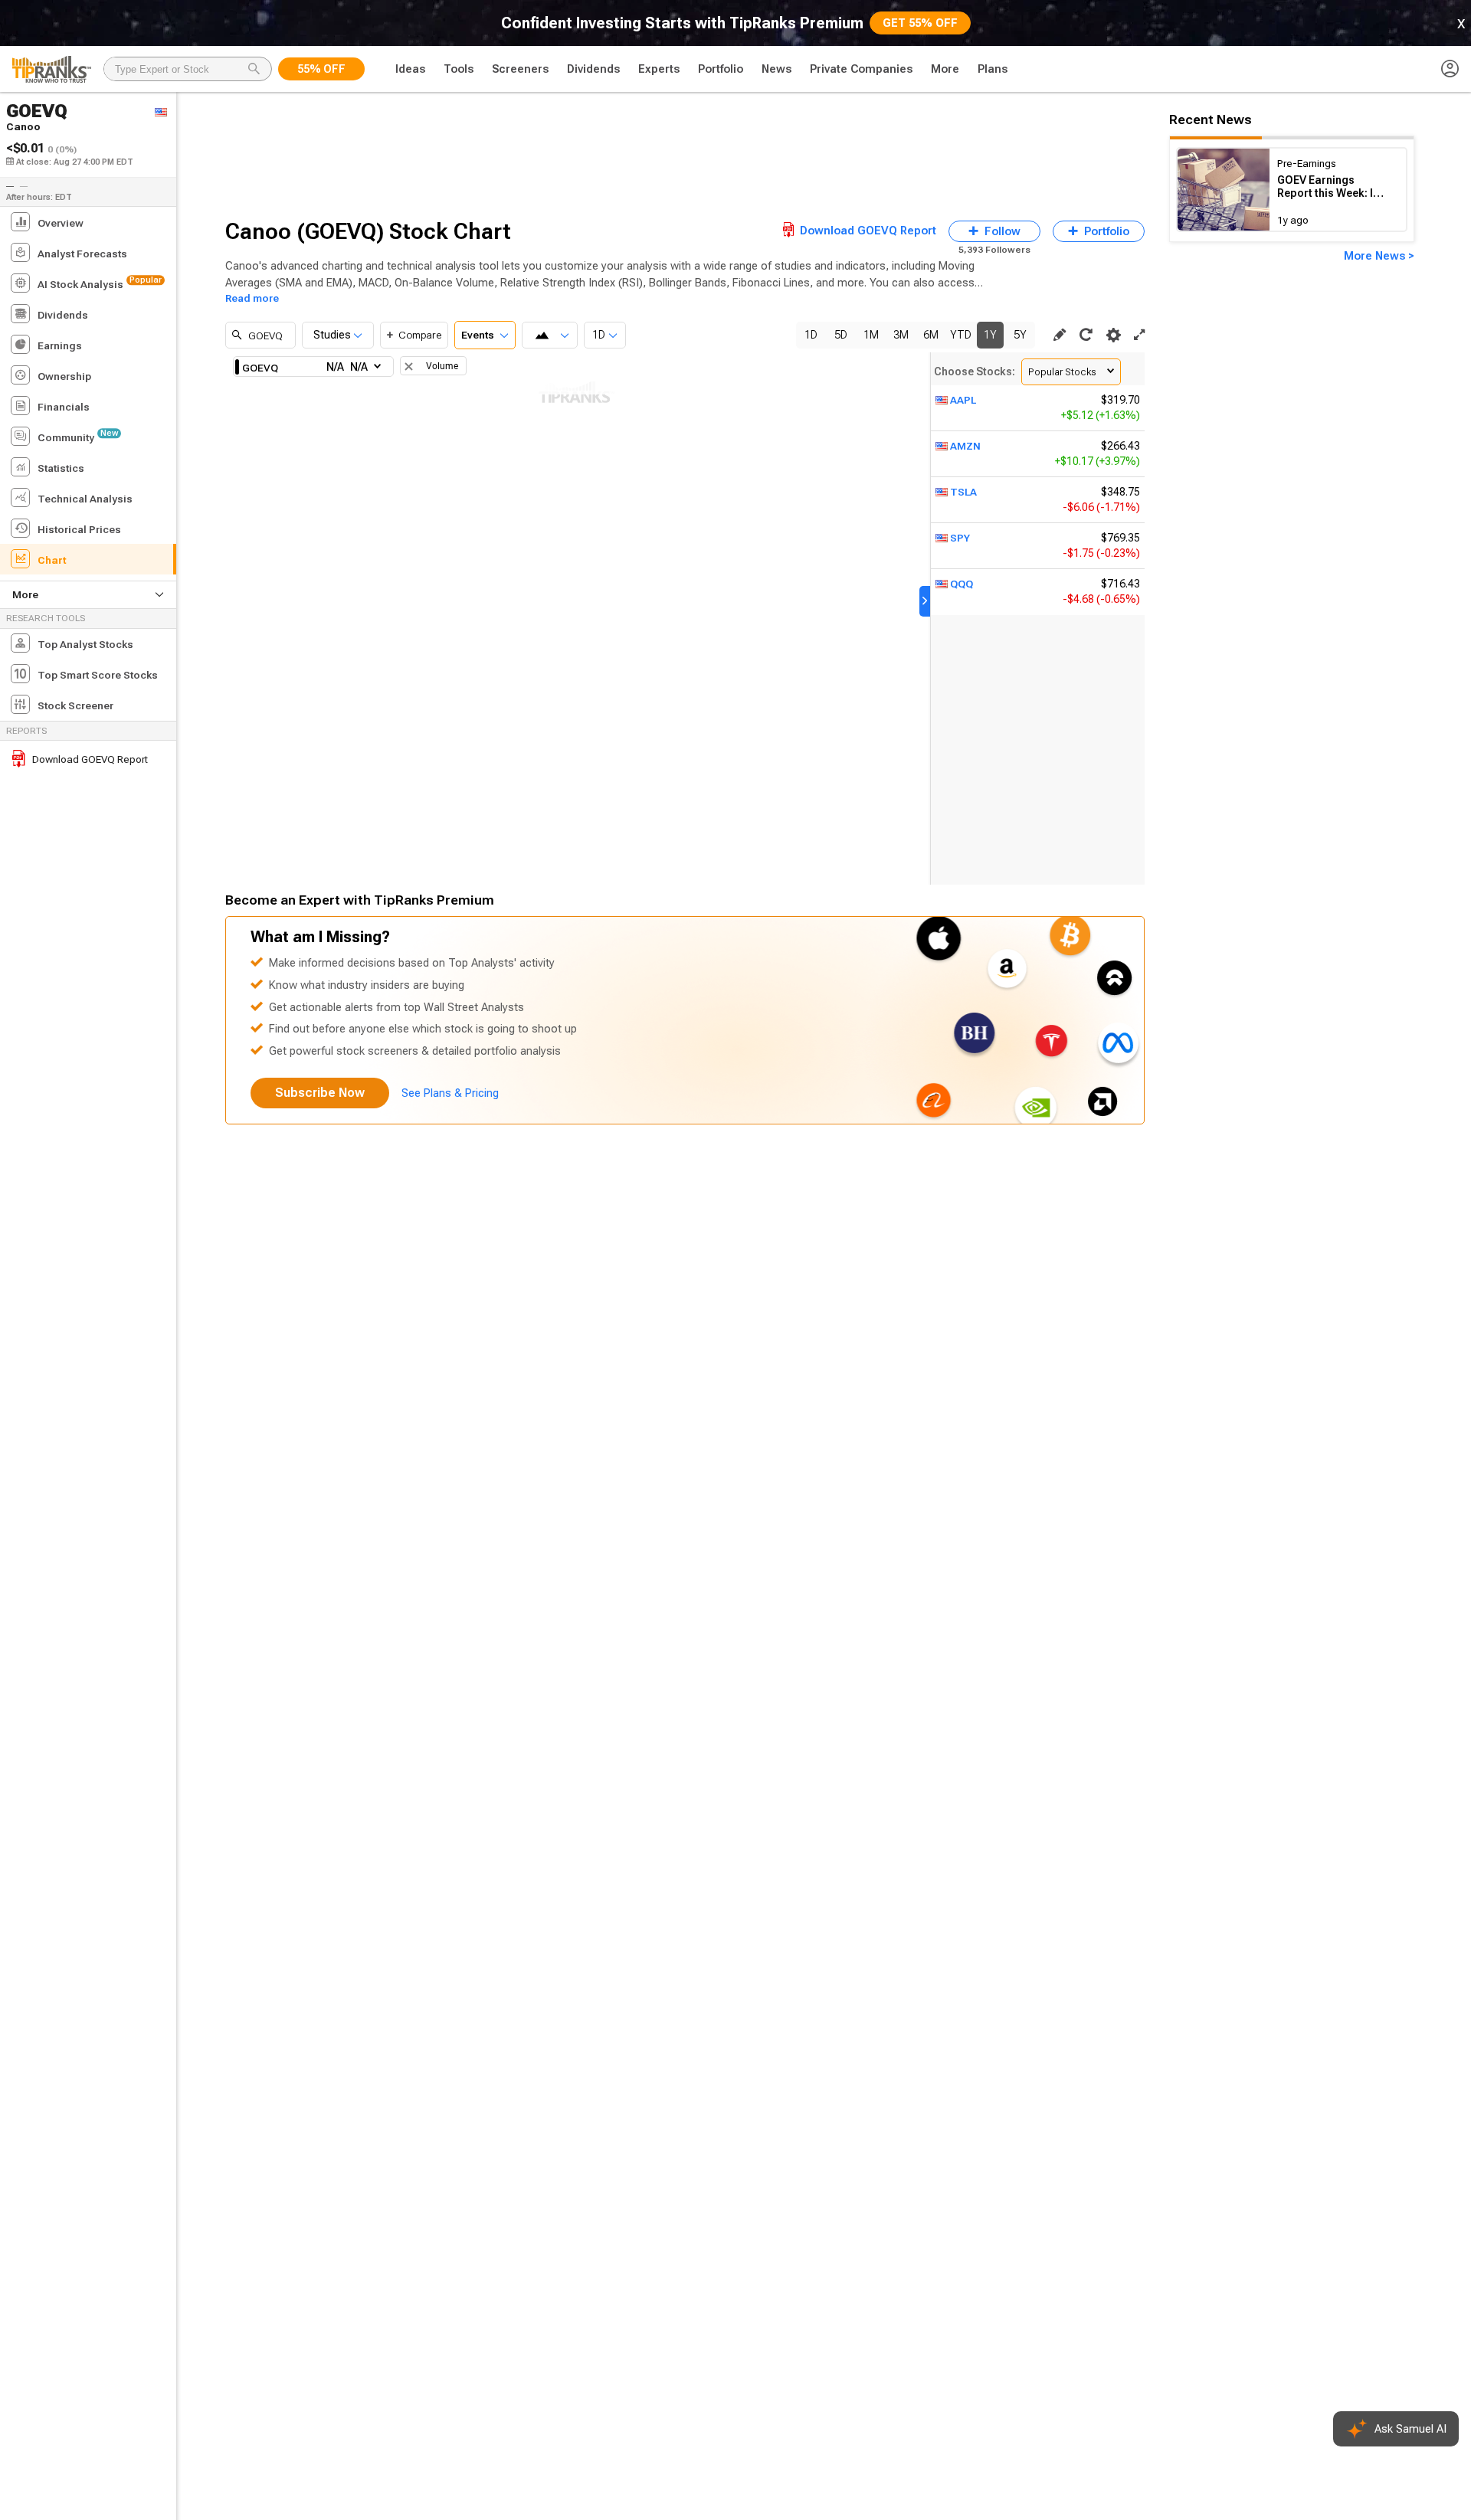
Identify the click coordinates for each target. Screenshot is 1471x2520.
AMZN (965, 446)
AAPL (963, 400)
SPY (960, 538)
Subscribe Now (320, 1093)
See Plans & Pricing (450, 1093)
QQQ (962, 584)
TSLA (963, 492)
